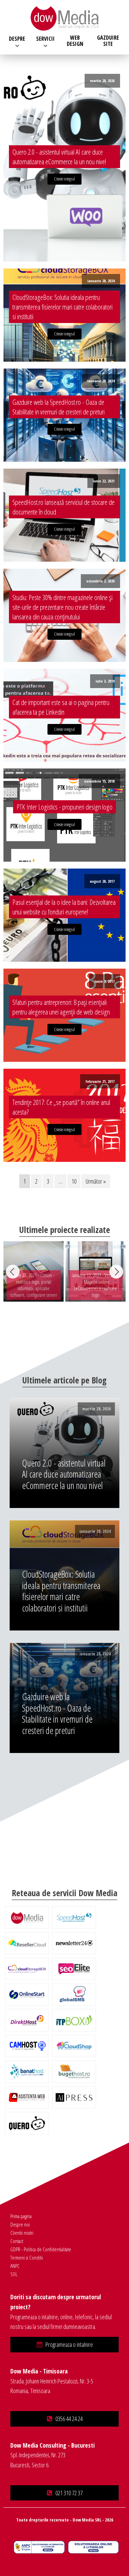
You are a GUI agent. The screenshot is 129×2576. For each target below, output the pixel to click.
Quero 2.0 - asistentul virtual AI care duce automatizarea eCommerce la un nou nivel (59, 157)
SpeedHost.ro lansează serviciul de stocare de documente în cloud (63, 507)
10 (74, 1181)
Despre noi (20, 2224)
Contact (17, 2241)
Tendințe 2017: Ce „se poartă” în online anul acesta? (61, 1107)
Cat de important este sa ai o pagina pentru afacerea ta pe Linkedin (61, 707)
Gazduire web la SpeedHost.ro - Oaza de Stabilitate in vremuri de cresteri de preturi (58, 407)
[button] (64, 2345)
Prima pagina (21, 2216)
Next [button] (116, 1272)
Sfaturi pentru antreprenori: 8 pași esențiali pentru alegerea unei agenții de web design (61, 1007)
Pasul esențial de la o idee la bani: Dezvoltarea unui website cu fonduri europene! (64, 907)
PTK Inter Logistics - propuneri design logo (64, 807)
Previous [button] (13, 1272)
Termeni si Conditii (27, 2257)
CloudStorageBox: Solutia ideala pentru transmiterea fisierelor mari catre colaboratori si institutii (62, 307)
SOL (14, 2274)
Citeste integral (64, 179)
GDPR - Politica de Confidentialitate (41, 2249)
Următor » (96, 1181)
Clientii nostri (22, 2233)
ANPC (15, 2266)
